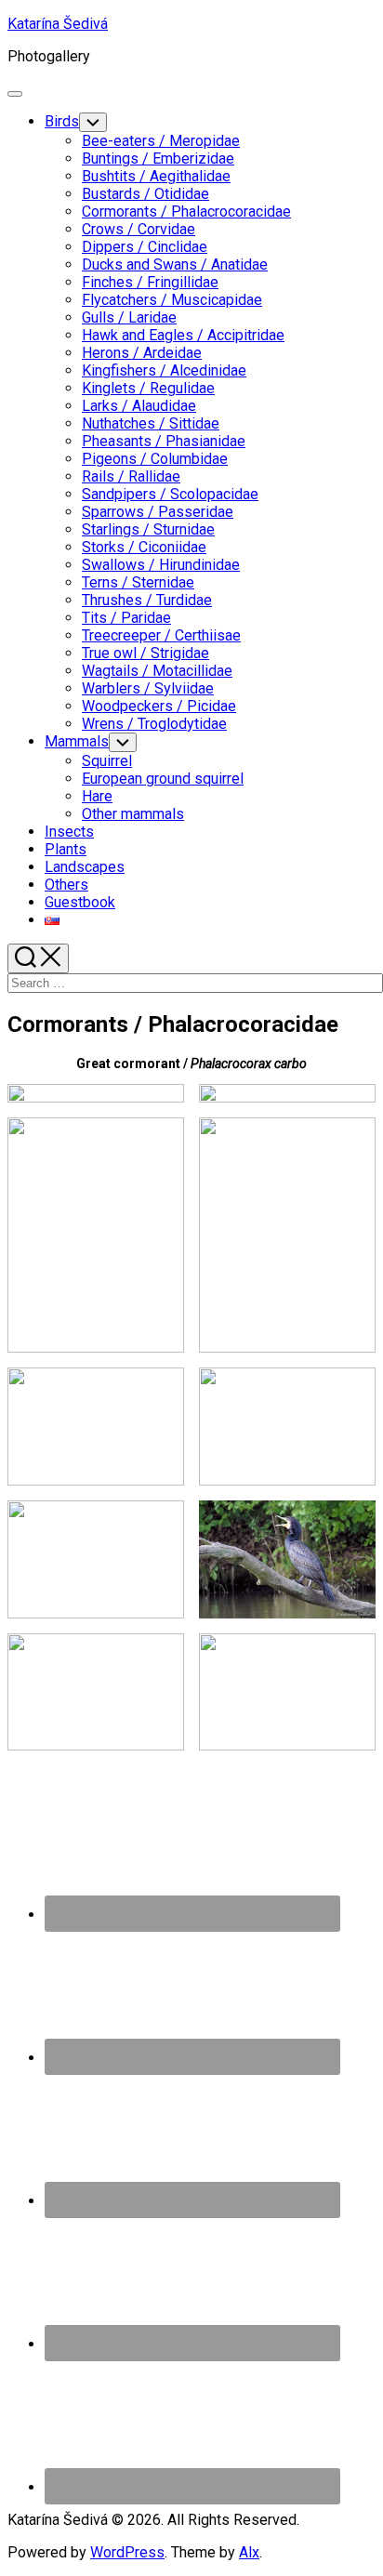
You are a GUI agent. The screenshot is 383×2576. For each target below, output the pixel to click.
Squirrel (107, 761)
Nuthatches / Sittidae (151, 423)
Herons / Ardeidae (142, 353)
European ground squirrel (163, 779)
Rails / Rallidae (131, 476)
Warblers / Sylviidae (148, 688)
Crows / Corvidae (139, 229)
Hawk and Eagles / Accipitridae (183, 335)
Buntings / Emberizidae (158, 159)
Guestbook (80, 902)
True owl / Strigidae (145, 653)
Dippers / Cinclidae (145, 247)
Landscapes (85, 867)
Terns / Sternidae (138, 582)
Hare (97, 796)
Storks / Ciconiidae (144, 547)
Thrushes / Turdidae (147, 600)
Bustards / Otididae (145, 194)
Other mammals (133, 814)
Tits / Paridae (126, 618)
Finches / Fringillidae (150, 282)
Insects (69, 832)
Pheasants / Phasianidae (164, 441)
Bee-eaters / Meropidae (161, 141)
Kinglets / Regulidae (148, 388)
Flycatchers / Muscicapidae (172, 300)
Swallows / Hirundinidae (161, 565)
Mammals (77, 741)
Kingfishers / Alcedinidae (164, 370)
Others (66, 885)
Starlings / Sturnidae (148, 529)
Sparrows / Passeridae (158, 512)
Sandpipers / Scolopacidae (170, 494)
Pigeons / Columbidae (155, 459)
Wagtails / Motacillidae (157, 671)
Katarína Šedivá (58, 24)
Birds (62, 121)
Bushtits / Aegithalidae (156, 176)
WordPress (127, 2552)
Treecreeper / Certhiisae (161, 635)
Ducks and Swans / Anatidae (175, 264)
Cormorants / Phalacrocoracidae (186, 211)
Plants (66, 849)
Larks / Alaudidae (139, 406)
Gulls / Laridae (129, 317)
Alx (249, 2552)
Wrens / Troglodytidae (154, 724)
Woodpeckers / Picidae (159, 706)
